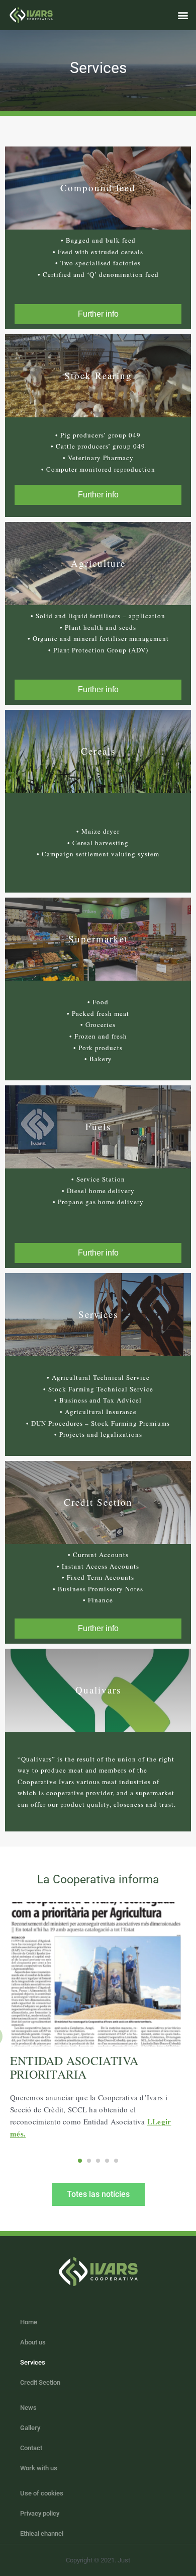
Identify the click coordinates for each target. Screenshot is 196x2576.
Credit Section (40, 2382)
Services (33, 2362)
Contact (31, 2448)
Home (29, 2322)
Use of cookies (42, 2493)
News (28, 2408)
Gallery (30, 2428)
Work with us (39, 2468)
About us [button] (33, 2342)
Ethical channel (42, 2533)
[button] (183, 15)
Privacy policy (40, 2513)
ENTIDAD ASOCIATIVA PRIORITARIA (74, 2067)
